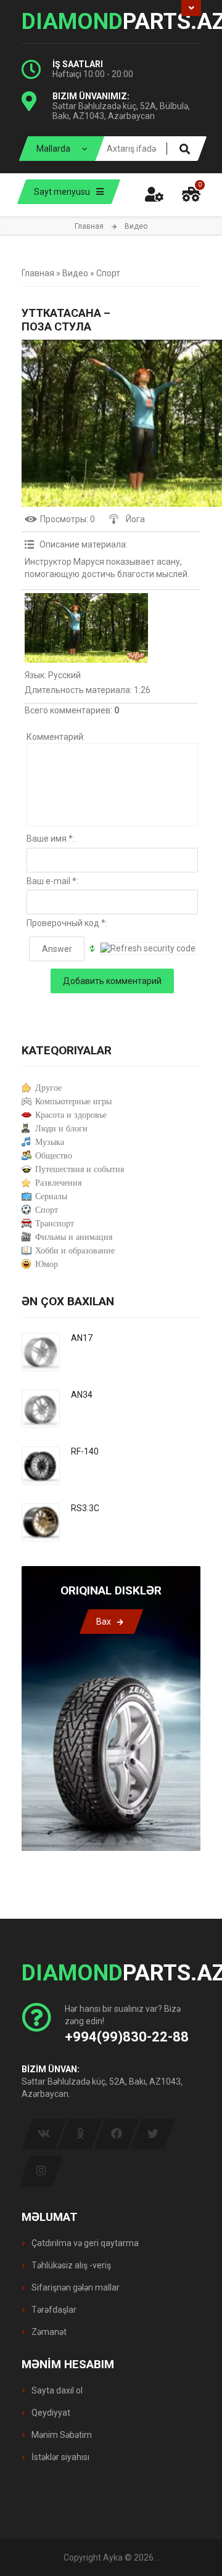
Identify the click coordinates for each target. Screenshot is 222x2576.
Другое (48, 1088)
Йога (135, 519)
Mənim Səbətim (61, 2435)
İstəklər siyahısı (60, 2457)
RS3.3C (85, 1508)
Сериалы (51, 1196)
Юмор (47, 1264)
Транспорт (55, 1224)
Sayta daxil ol (56, 2390)
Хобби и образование (75, 1251)
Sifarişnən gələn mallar (75, 2287)
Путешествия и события (80, 1169)
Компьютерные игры (73, 1101)
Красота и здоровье (71, 1115)
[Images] (86, 628)
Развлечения (58, 1183)
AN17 (82, 1338)
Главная (89, 226)
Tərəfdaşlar (53, 2310)
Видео (75, 273)
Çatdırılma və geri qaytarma (84, 2243)
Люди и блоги (61, 1129)
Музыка (50, 1142)
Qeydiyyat (50, 2413)
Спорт (108, 273)
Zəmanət (48, 2332)
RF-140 (85, 1451)
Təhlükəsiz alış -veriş (70, 2265)
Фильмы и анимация (74, 1237)
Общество (54, 1156)
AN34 (82, 1395)
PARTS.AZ (111, 22)
